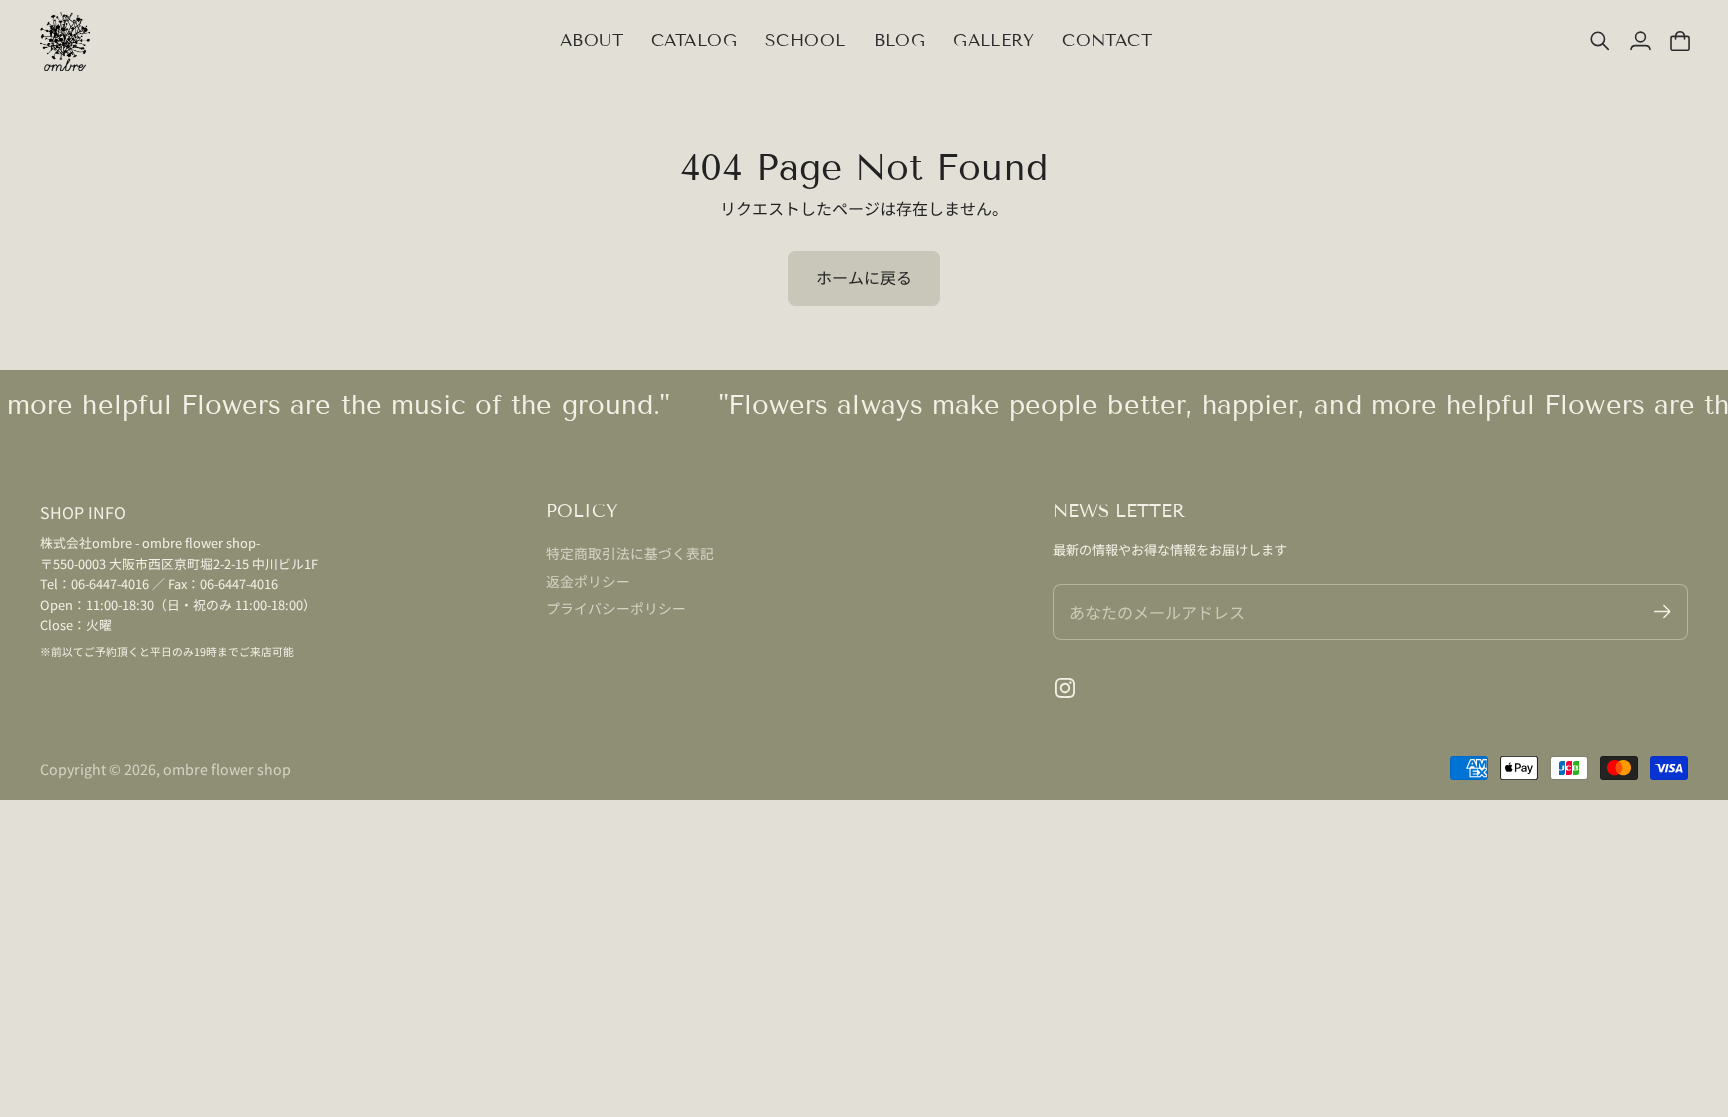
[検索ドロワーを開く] (1600, 41)
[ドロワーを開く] (1680, 41)
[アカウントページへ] (1640, 41)
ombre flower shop (227, 769)
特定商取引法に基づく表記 (630, 553)
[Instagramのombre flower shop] (1065, 688)
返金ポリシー (588, 581)
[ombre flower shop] (65, 41)
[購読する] (1662, 611)
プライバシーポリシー (616, 608)
